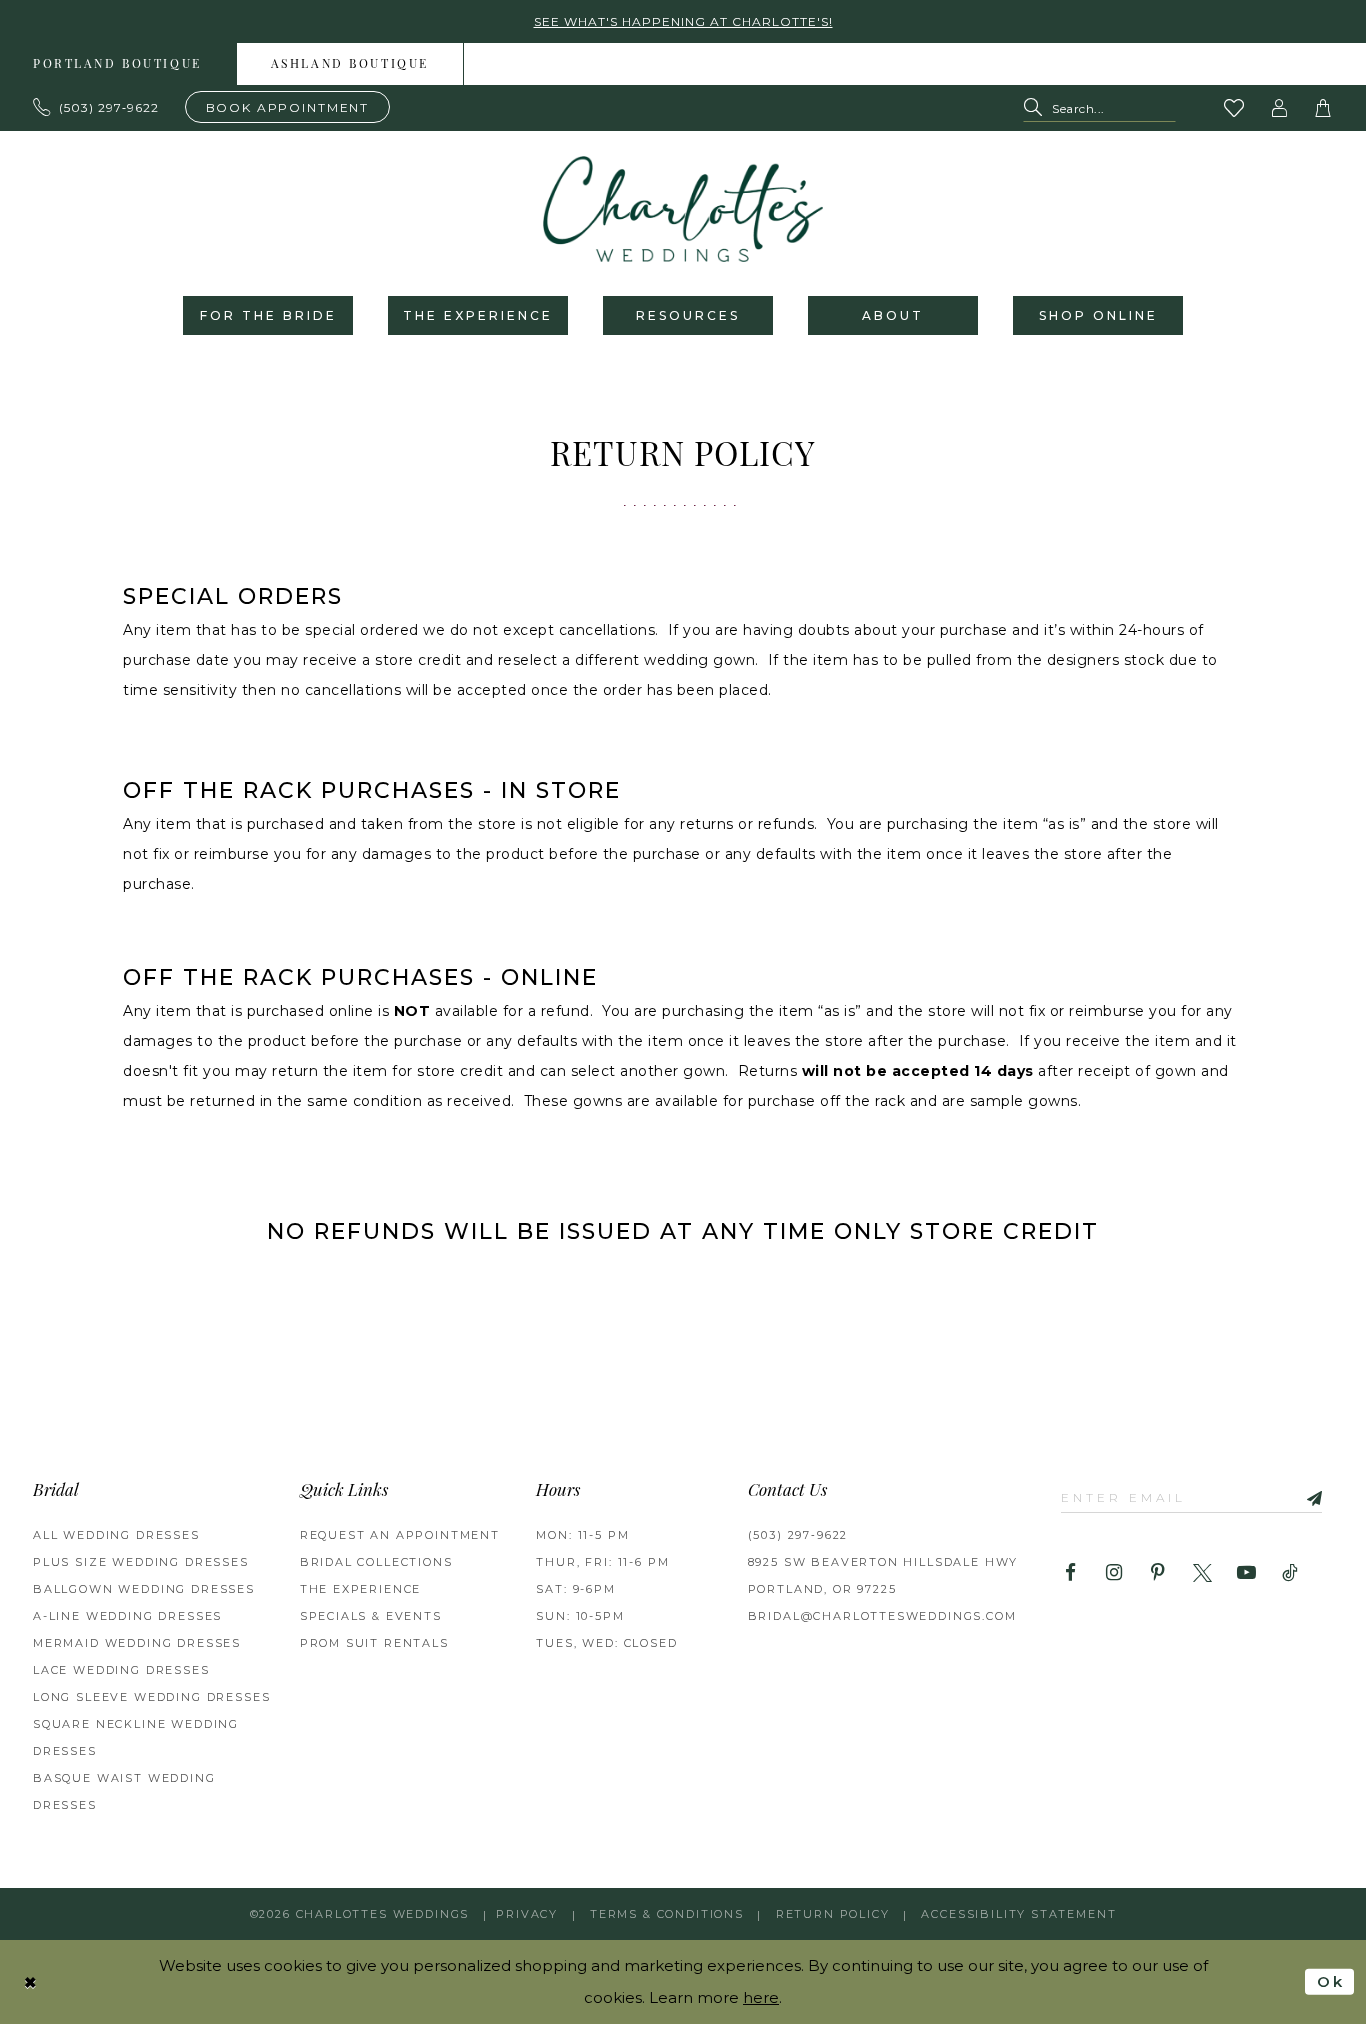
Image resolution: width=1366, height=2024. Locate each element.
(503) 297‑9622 (798, 1535)
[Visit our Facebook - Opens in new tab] (1070, 1573)
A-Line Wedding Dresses (127, 1616)
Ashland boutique (350, 65)
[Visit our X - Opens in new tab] (1202, 1573)
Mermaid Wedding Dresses (137, 1643)
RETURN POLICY (833, 1914)
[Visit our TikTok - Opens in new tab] (1290, 1573)
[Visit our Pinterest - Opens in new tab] (1158, 1573)
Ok (1330, 1981)
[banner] (683, 209)
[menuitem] (350, 64)
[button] (1280, 108)
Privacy (527, 1914)
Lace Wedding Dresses (121, 1670)
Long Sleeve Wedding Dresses (151, 1697)
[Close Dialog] (31, 1981)
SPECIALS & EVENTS (371, 1616)
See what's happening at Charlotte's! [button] (683, 21)
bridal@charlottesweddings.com (882, 1616)
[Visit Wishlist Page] (1235, 108)
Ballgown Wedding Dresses (144, 1589)
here (761, 1997)
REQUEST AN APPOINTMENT (400, 1535)
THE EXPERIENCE (361, 1589)
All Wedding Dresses (116, 1535)
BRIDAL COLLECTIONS (376, 1562)
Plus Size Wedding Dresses (141, 1562)
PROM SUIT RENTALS (374, 1643)
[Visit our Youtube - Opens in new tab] (1246, 1573)
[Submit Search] (1037, 108)
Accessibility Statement (1018, 1914)
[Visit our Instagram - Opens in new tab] (1114, 1573)
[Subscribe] (1307, 1497)
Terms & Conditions (667, 1914)
